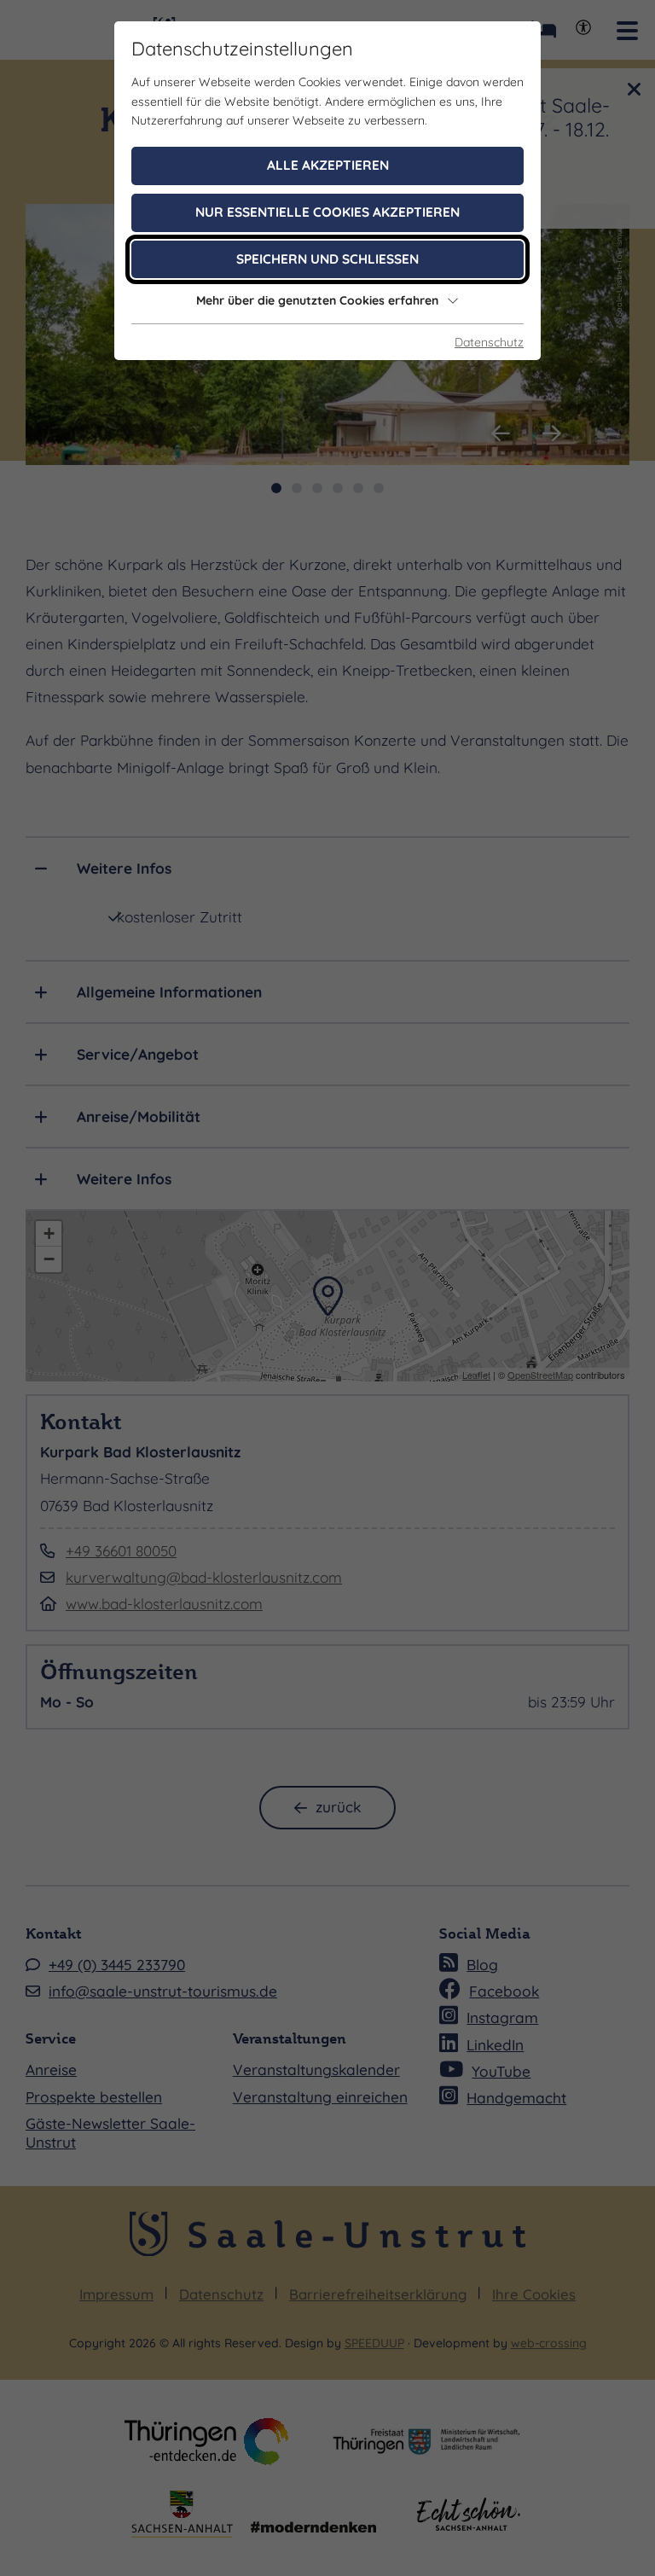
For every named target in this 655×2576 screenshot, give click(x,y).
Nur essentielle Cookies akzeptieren (327, 212)
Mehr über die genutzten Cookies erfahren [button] (317, 300)
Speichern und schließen (327, 259)
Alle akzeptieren (328, 165)
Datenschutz (489, 342)
